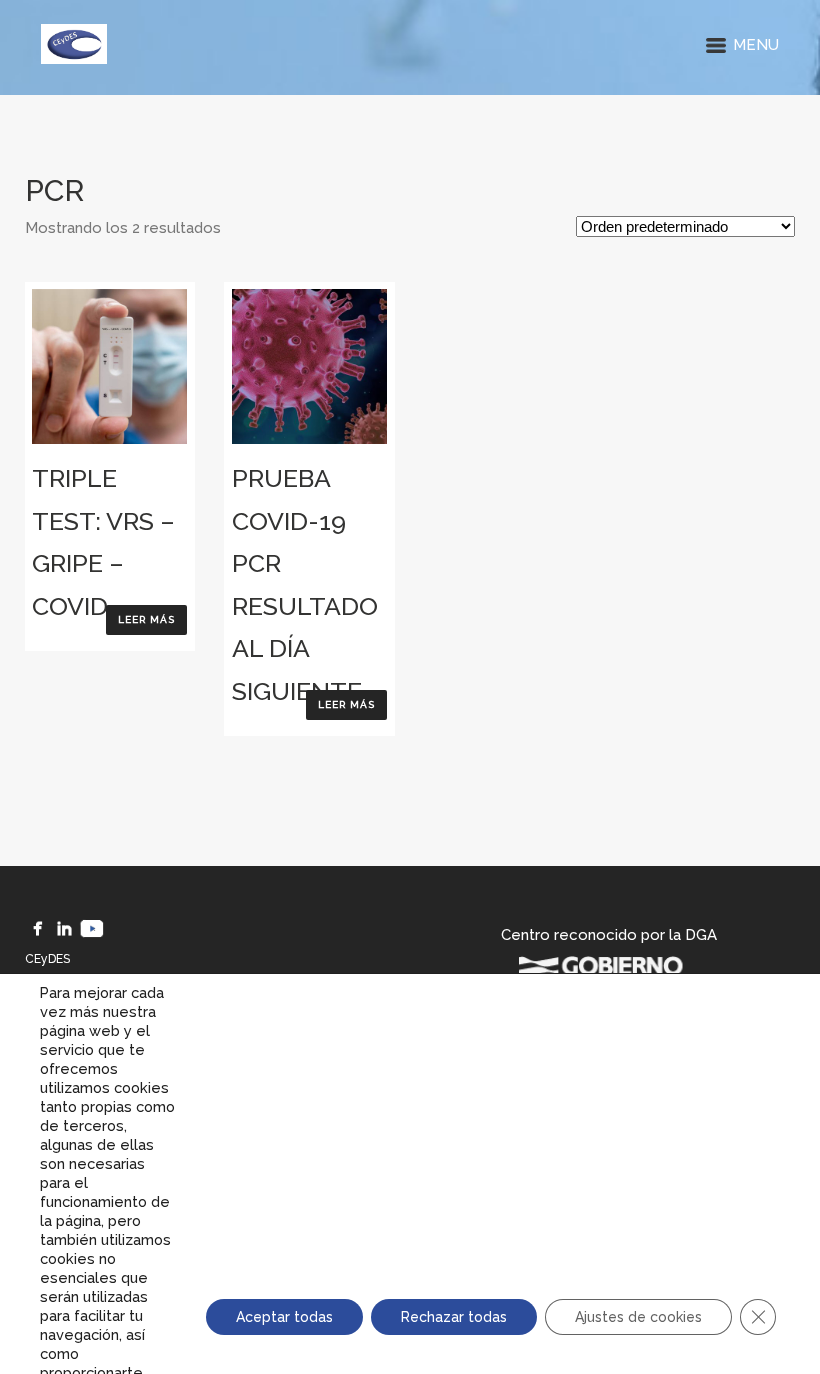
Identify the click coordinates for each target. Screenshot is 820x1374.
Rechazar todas (454, 1317)
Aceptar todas (284, 1317)
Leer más (146, 619)
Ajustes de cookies (638, 1317)
